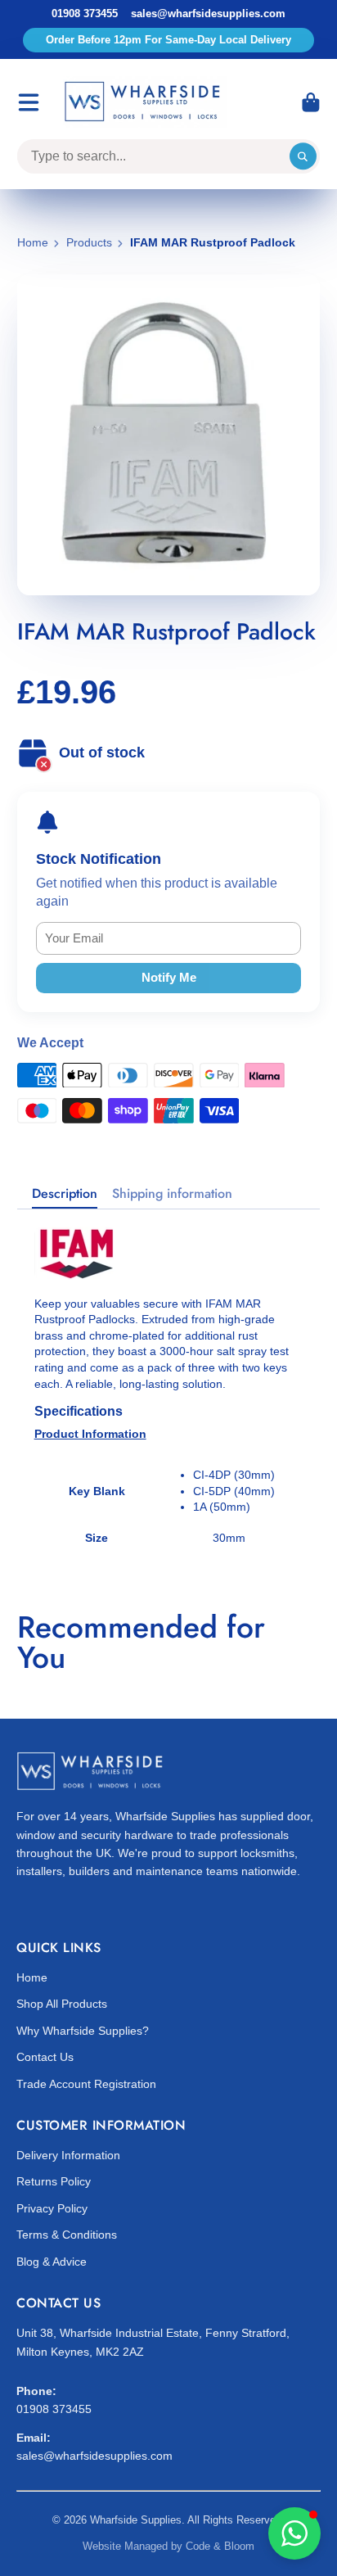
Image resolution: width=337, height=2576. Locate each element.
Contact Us (45, 2057)
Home (33, 242)
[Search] (303, 156)
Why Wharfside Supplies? (83, 2031)
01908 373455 (85, 14)
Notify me (169, 977)
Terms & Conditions (67, 2235)
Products (89, 242)
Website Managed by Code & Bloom (168, 2546)
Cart (311, 102)
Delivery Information (68, 2155)
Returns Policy (54, 2181)
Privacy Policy (52, 2208)
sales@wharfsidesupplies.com (208, 14)
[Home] (145, 102)
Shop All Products (62, 2004)
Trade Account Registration (86, 2084)
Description (65, 1194)
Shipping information (172, 1194)
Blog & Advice (52, 2262)
